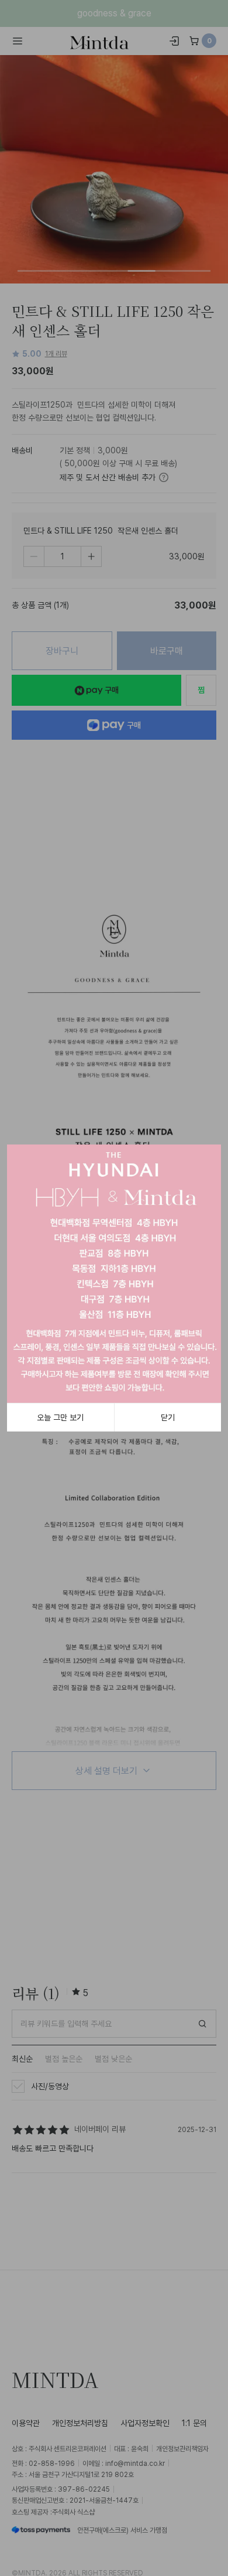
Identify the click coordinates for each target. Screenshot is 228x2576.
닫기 (168, 1417)
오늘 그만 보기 (60, 1417)
